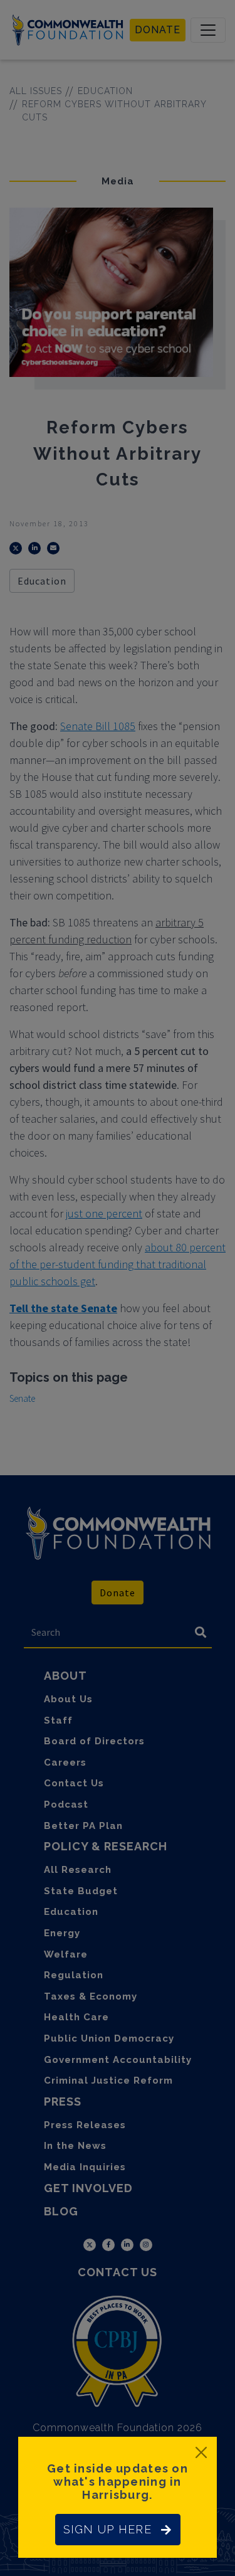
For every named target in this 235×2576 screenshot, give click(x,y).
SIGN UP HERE (107, 2529)
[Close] (201, 2452)
